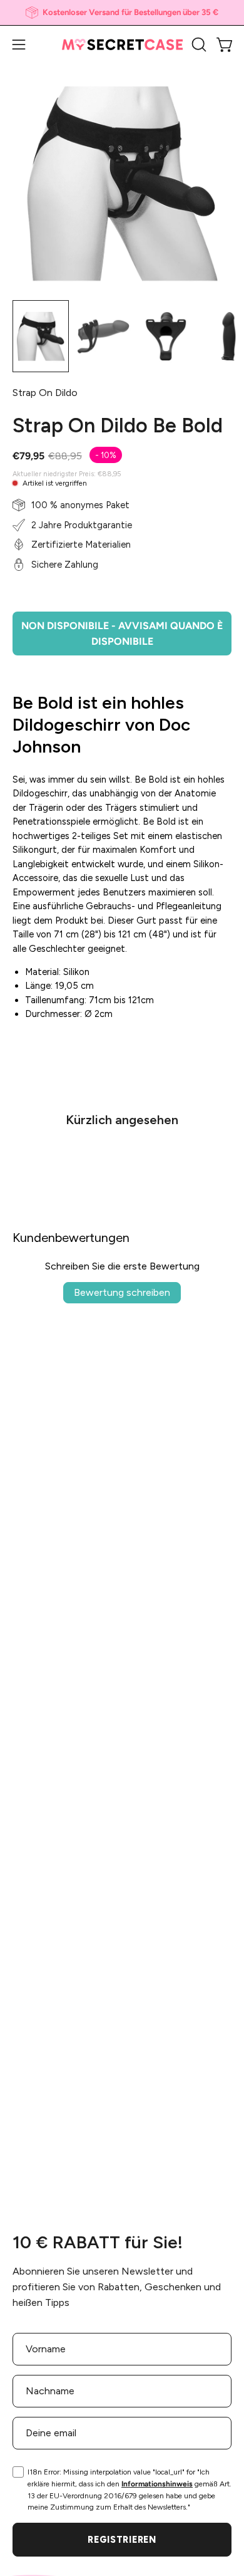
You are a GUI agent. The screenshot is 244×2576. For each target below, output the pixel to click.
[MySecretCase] (122, 45)
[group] (122, 13)
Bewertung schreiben (122, 1292)
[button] (198, 44)
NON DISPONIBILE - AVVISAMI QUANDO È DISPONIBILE (122, 634)
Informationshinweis (157, 2484)
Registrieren (122, 2540)
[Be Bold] (41, 336)
